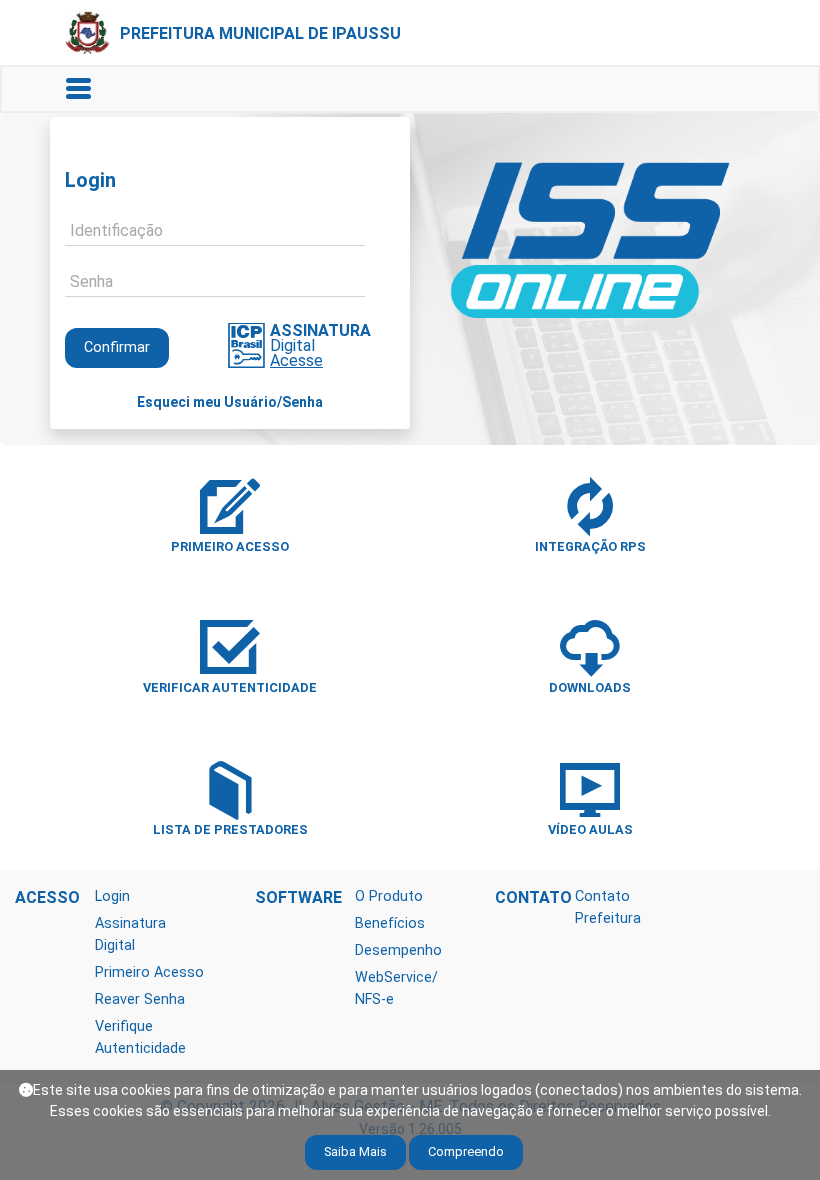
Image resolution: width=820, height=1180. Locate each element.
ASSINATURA (320, 330)
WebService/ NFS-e (396, 988)
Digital (292, 345)
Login (112, 896)
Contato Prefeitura (608, 907)
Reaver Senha (140, 999)
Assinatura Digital (130, 934)
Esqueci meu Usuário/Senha (230, 402)
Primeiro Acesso (149, 972)
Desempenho (398, 950)
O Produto (389, 896)
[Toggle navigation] (78, 88)
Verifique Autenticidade (140, 1037)
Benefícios (390, 923)
